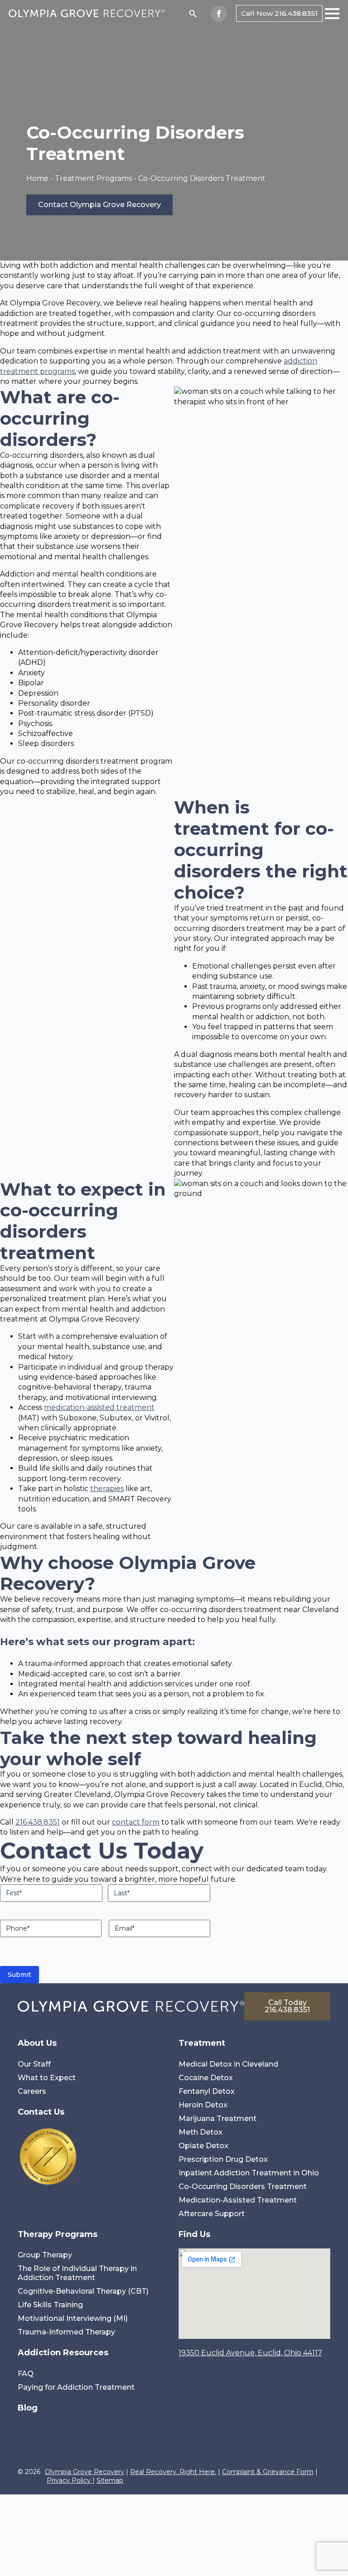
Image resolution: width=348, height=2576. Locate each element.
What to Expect (47, 2078)
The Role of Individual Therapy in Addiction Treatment (77, 2273)
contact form (136, 1822)
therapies (107, 1489)
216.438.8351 (38, 1822)
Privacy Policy (70, 2480)
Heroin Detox (203, 2105)
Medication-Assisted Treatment (238, 2200)
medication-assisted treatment (99, 1407)
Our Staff (34, 2064)
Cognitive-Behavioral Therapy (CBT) (83, 2291)
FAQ (26, 2374)
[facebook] (219, 14)
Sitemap (110, 2480)
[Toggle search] (193, 13)
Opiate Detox (203, 2146)
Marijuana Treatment (217, 2118)
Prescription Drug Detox (223, 2159)
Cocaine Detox (206, 2078)
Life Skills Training (50, 2305)
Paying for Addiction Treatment (76, 2387)
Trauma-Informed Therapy (66, 2332)
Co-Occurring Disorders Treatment (243, 2186)
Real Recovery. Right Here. (173, 2472)
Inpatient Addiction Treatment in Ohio (249, 2173)
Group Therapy (45, 2255)
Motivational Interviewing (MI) (73, 2318)
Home (37, 178)
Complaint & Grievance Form (268, 2472)
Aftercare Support (212, 2214)
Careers (32, 2091)
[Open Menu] (332, 14)
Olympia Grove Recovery (85, 2472)
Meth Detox (201, 2132)
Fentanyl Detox (207, 2091)
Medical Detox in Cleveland (228, 2064)
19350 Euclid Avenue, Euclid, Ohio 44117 (250, 2353)
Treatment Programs (93, 178)
